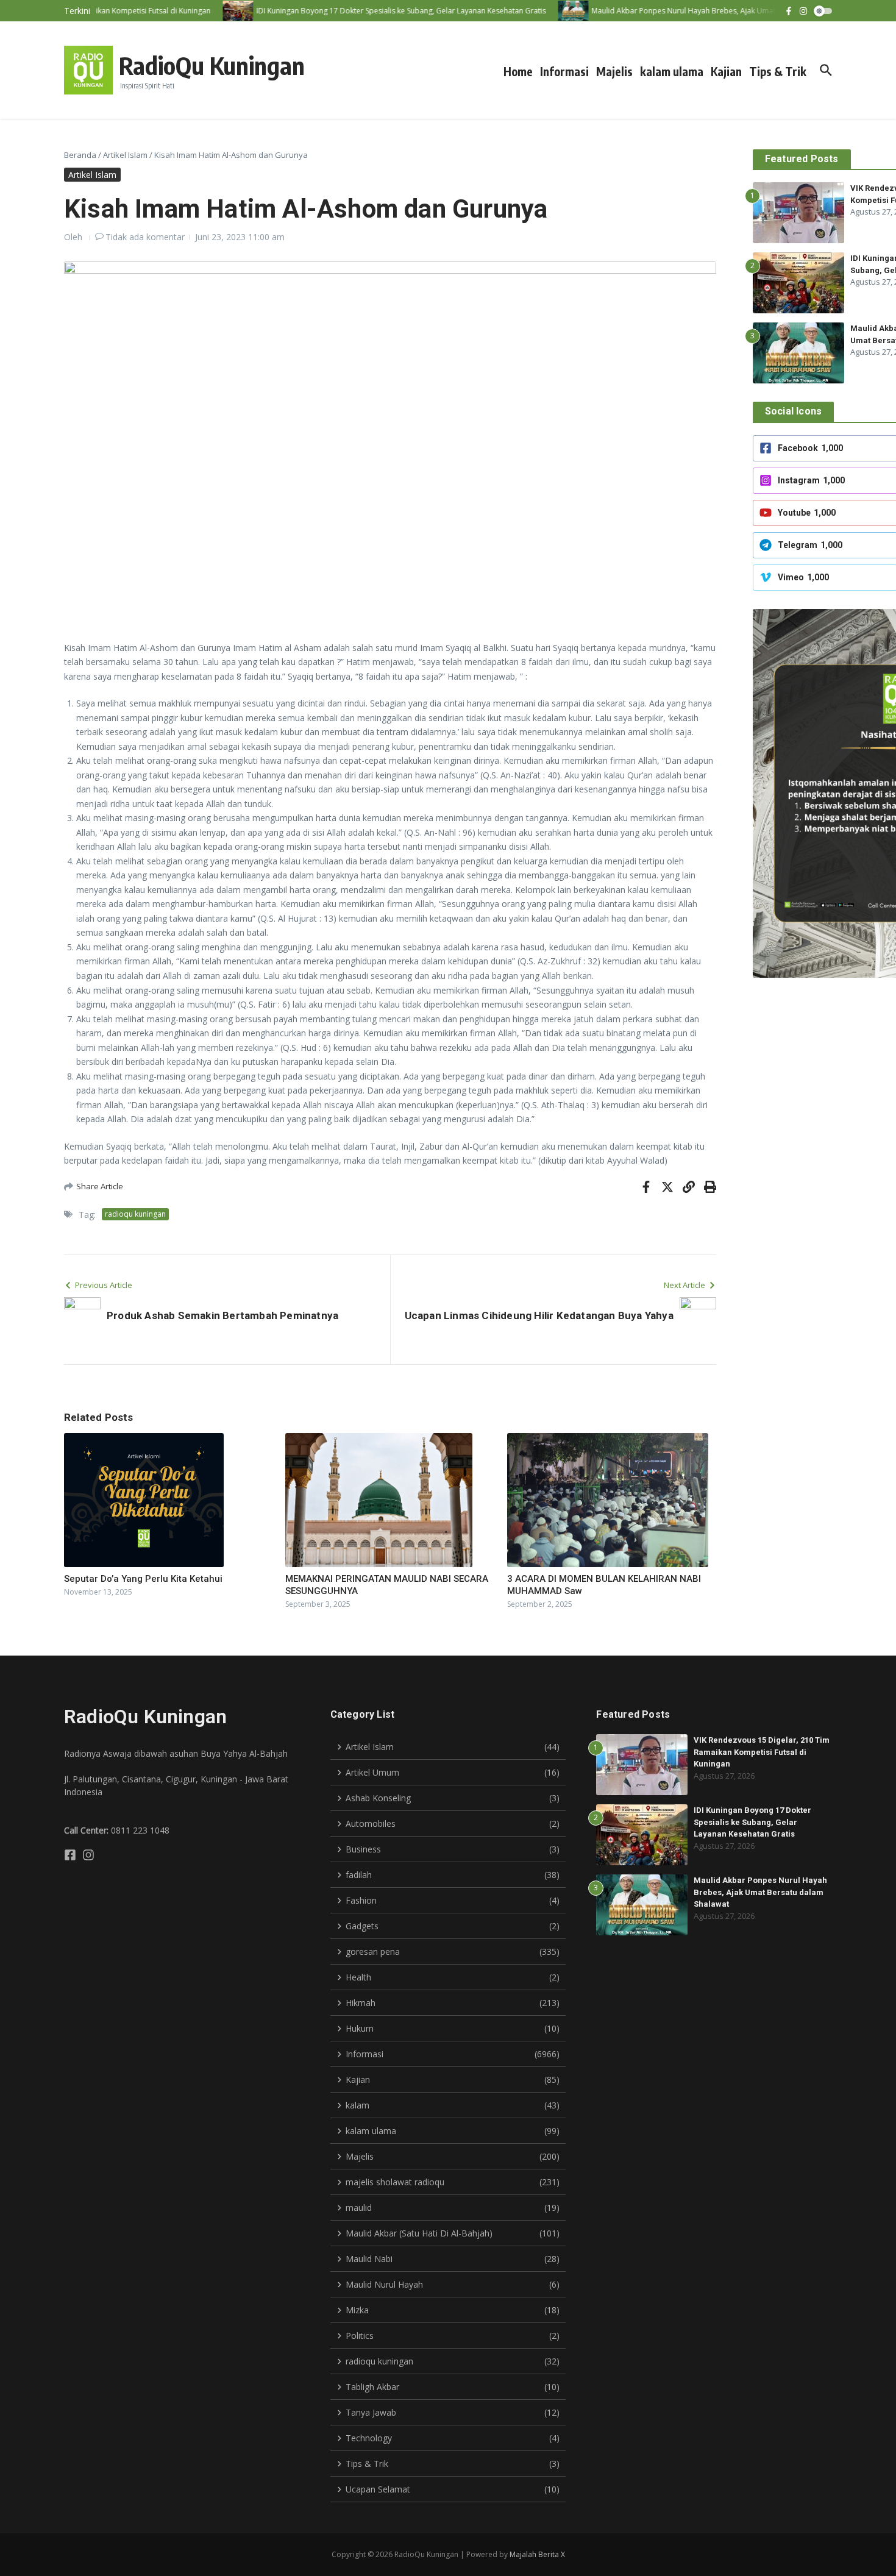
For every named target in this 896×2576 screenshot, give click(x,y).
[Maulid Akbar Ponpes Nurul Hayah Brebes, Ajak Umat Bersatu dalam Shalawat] (550, 11)
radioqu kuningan (135, 1214)
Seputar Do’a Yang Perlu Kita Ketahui (143, 1579)
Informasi (564, 71)
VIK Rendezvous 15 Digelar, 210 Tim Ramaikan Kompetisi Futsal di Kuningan (762, 1752)
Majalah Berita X (537, 2554)
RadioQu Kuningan (212, 65)
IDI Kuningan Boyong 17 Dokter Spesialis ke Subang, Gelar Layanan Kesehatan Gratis (752, 1822)
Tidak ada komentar (145, 237)
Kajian (726, 71)
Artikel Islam (125, 155)
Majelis (614, 71)
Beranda (80, 155)
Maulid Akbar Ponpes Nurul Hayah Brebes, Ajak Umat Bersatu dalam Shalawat (760, 1892)
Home (518, 71)
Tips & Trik (778, 71)
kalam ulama (672, 71)
